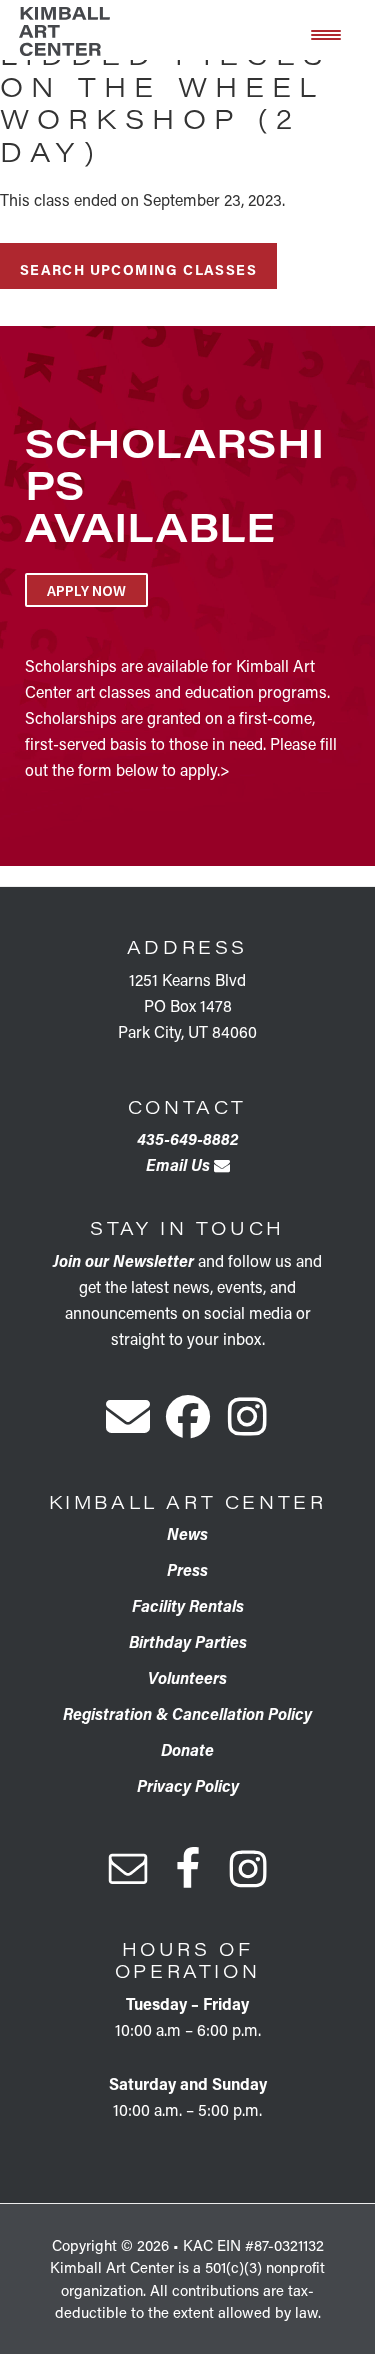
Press (187, 1569)
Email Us (180, 1164)
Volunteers (187, 1677)
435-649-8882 (187, 1138)
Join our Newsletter (123, 1260)
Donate (187, 1749)
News (187, 1533)
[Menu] (326, 33)
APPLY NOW (86, 590)
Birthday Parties (188, 1641)
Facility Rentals (188, 1605)
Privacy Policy (188, 1785)
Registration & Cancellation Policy (187, 1713)
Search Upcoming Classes (138, 269)
